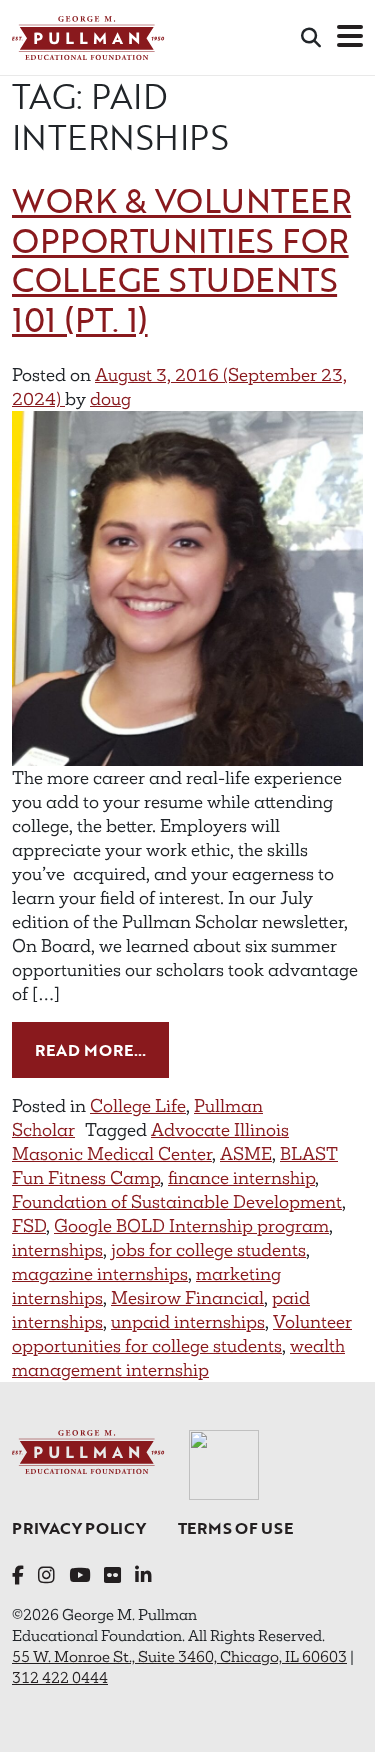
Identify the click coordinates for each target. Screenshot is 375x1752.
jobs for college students (208, 1250)
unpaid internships (188, 1322)
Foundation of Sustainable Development (177, 1202)
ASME (246, 1154)
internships (57, 1250)
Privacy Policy (79, 1528)
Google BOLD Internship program (191, 1226)
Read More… (102, 1049)
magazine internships (100, 1274)
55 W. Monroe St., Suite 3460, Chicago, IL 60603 (179, 1656)
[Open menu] (350, 37)
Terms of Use (235, 1528)
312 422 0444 (60, 1677)
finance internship (241, 1178)
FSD (29, 1226)
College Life (138, 1106)
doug (110, 399)
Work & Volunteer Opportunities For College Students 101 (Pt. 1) (181, 260)
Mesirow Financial (187, 1298)
